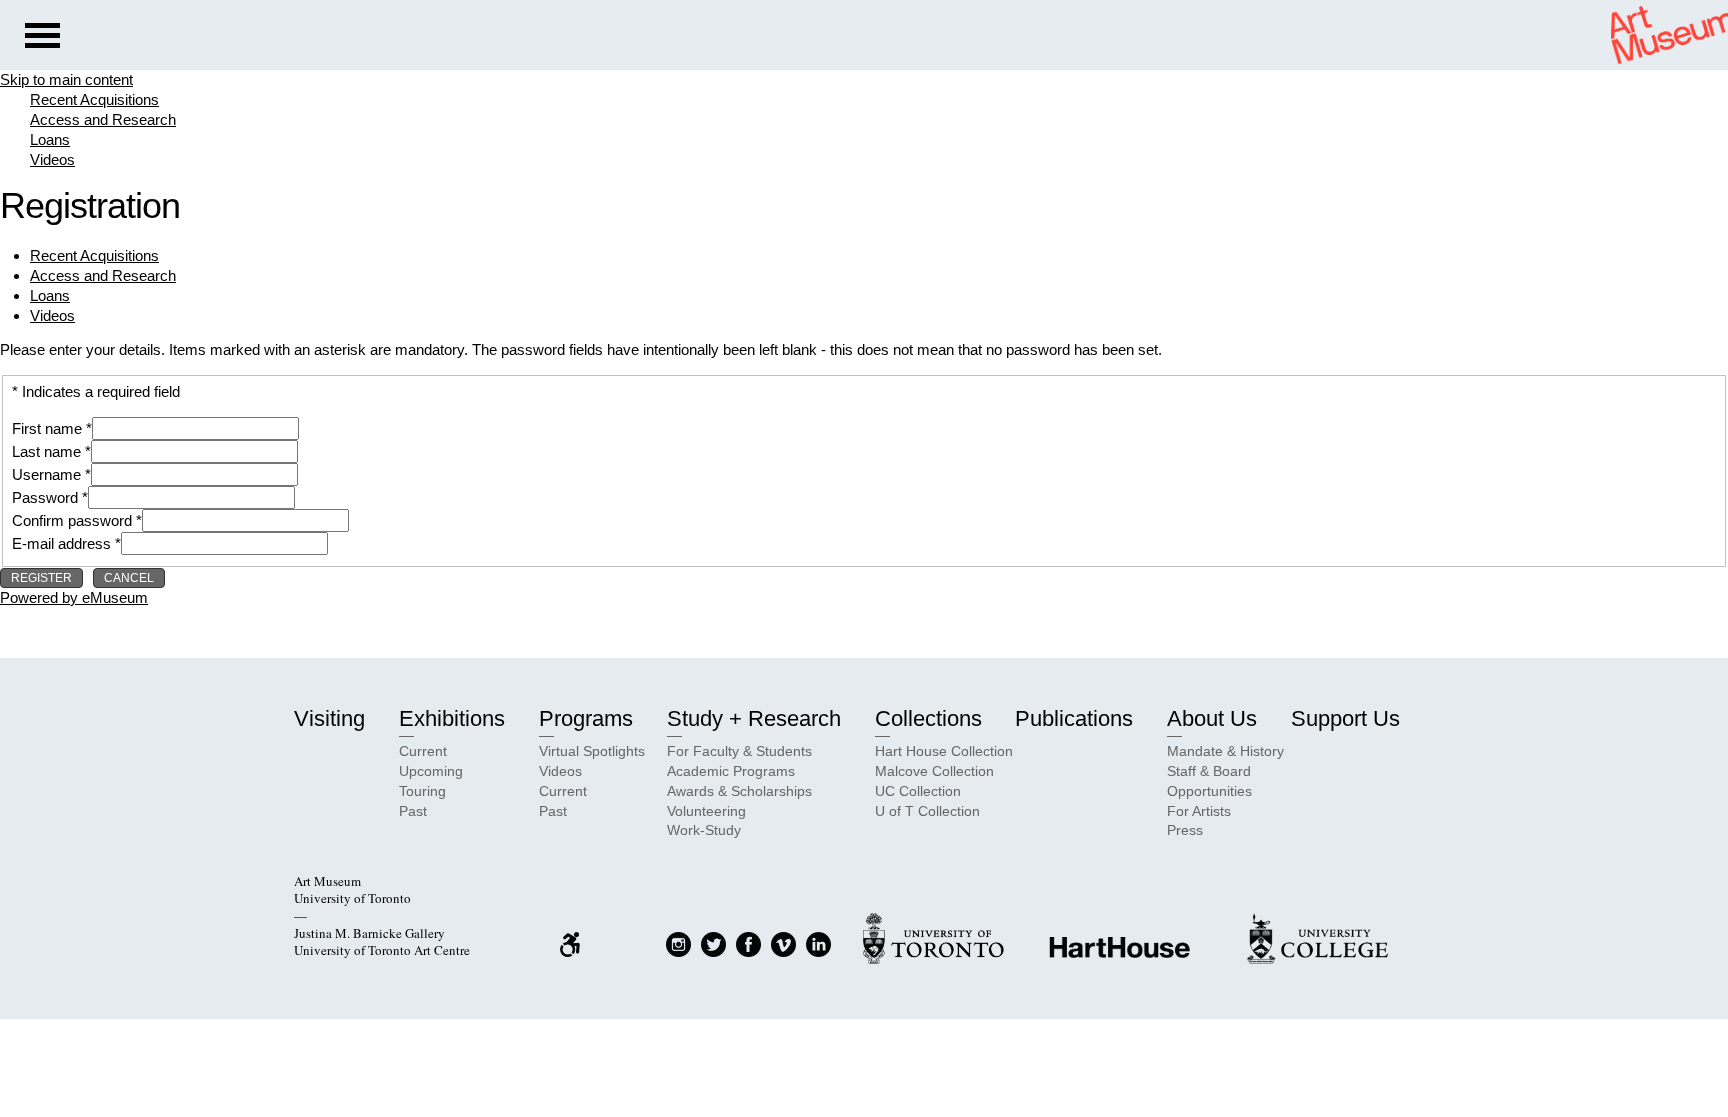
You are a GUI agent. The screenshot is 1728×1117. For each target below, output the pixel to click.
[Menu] (42, 38)
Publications (1074, 718)
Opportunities (1209, 791)
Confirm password (72, 520)
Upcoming (431, 771)
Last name (46, 451)
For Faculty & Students (739, 751)
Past (413, 811)
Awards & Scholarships (739, 791)
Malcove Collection (934, 771)
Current (423, 751)
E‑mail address (61, 543)
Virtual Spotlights (592, 751)
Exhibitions (452, 718)
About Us (1212, 718)
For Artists (1199, 811)
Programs (586, 718)
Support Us (1345, 718)
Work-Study (704, 830)
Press (1185, 830)
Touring (422, 791)
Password (45, 497)
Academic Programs (731, 771)
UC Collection (918, 791)
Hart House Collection (944, 751)
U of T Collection (927, 811)
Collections (928, 718)
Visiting (329, 718)
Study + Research (754, 718)
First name (47, 428)
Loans (50, 139)
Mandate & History (1225, 751)
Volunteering (706, 811)
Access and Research (103, 119)
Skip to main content (66, 79)
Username (46, 474)
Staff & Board (1209, 771)
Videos (52, 159)
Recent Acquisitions (94, 99)
